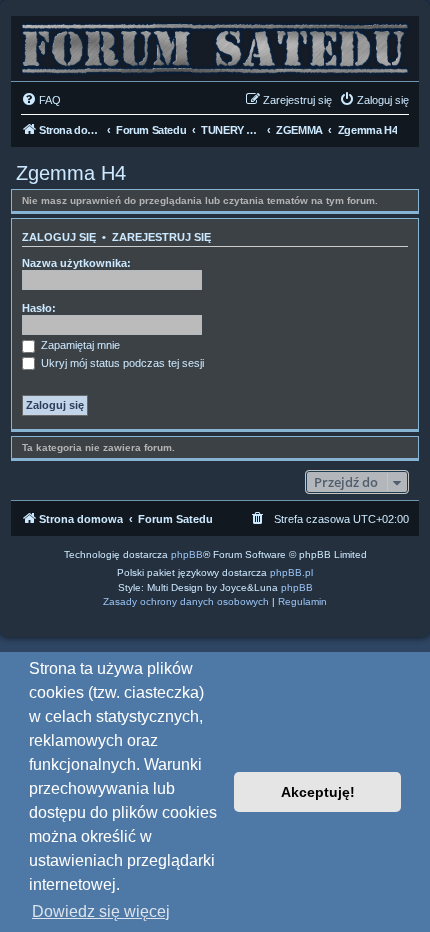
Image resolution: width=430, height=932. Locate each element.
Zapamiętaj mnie (79, 345)
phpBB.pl (291, 572)
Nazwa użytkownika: (76, 263)
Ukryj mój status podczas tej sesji (121, 363)
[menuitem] (41, 100)
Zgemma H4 (71, 173)
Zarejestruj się (161, 237)
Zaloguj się (59, 237)
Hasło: (39, 308)
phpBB (187, 554)
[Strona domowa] (215, 43)
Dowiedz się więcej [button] (101, 911)
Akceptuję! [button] (318, 792)
